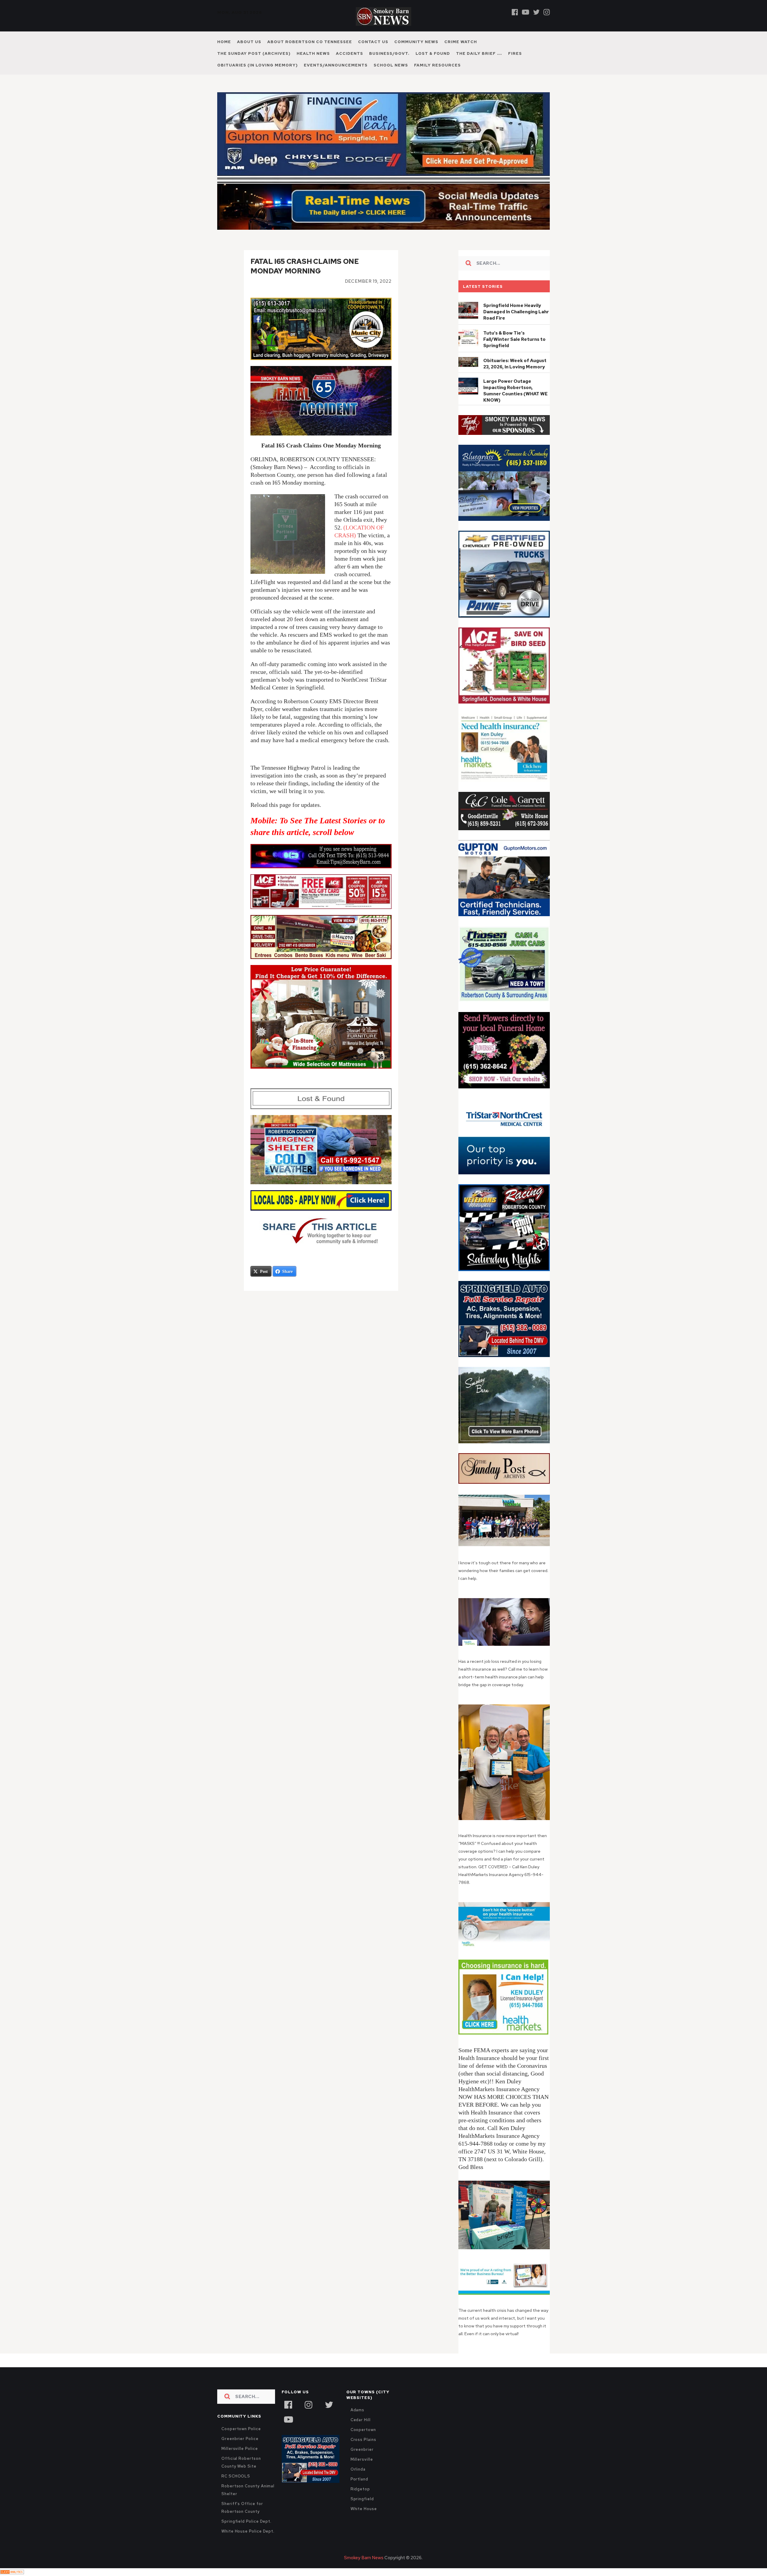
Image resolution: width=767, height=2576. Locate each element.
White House (364, 2509)
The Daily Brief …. (479, 53)
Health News (313, 53)
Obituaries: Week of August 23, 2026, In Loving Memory (515, 364)
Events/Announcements (336, 65)
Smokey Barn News (364, 2558)
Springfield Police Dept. (246, 2521)
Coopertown (363, 2430)
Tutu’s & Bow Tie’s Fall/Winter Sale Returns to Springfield (514, 339)
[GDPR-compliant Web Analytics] (12, 2572)
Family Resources (437, 65)
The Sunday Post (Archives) (254, 53)
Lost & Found (433, 53)
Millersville (362, 2459)
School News (391, 65)
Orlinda (358, 2469)
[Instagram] (547, 12)
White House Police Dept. (248, 2531)
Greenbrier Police (240, 2439)
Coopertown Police (241, 2429)
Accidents (349, 53)
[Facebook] (515, 12)
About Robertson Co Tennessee (310, 42)
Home (224, 42)
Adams (358, 2410)
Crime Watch (461, 42)
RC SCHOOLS (236, 2476)
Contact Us (373, 42)
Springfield (362, 2499)
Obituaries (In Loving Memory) (258, 65)
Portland (359, 2479)
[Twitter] (536, 12)
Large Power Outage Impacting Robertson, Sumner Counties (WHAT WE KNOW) (515, 391)
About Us (249, 42)
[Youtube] (526, 12)
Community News (416, 42)
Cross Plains (363, 2440)
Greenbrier (362, 2449)
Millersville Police (240, 2449)
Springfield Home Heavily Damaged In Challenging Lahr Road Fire (516, 312)
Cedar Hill (361, 2420)
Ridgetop (360, 2489)
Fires (515, 53)
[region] (504, 425)
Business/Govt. (389, 53)
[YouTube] (288, 2419)
